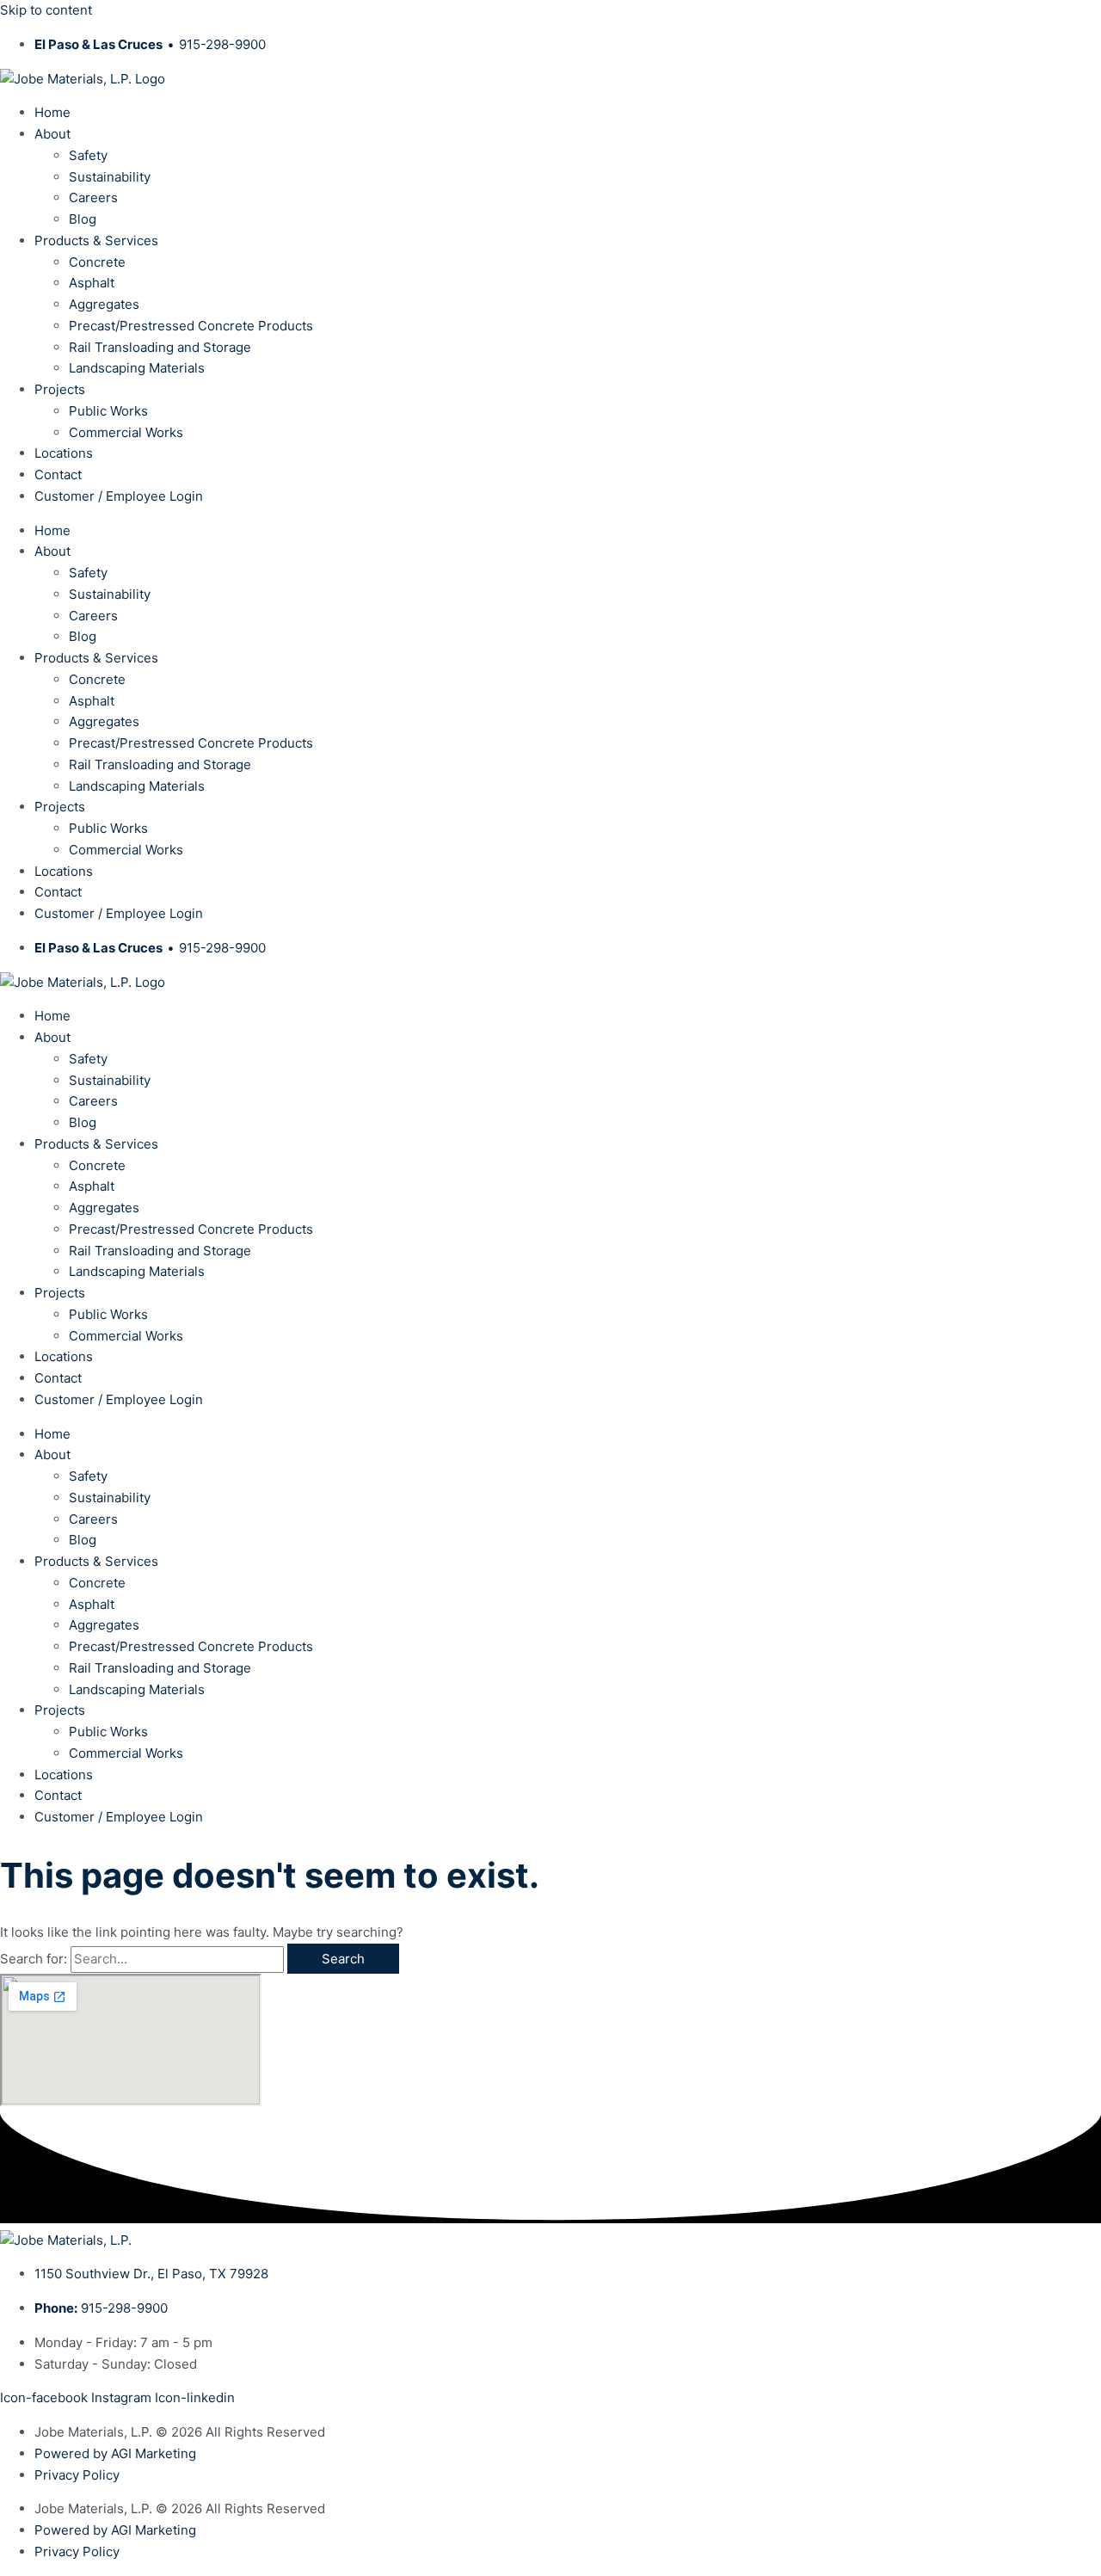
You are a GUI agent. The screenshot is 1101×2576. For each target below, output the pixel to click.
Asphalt (92, 283)
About (52, 134)
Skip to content (46, 10)
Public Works (108, 411)
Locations (64, 453)
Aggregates (104, 304)
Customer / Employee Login (119, 496)
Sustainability (110, 177)
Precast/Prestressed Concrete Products (191, 326)
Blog (83, 219)
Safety (88, 155)
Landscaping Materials (137, 368)
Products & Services (96, 240)
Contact (58, 475)
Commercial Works (126, 432)
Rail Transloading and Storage (160, 347)
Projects (60, 389)
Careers (93, 197)
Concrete (97, 262)
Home (52, 112)
